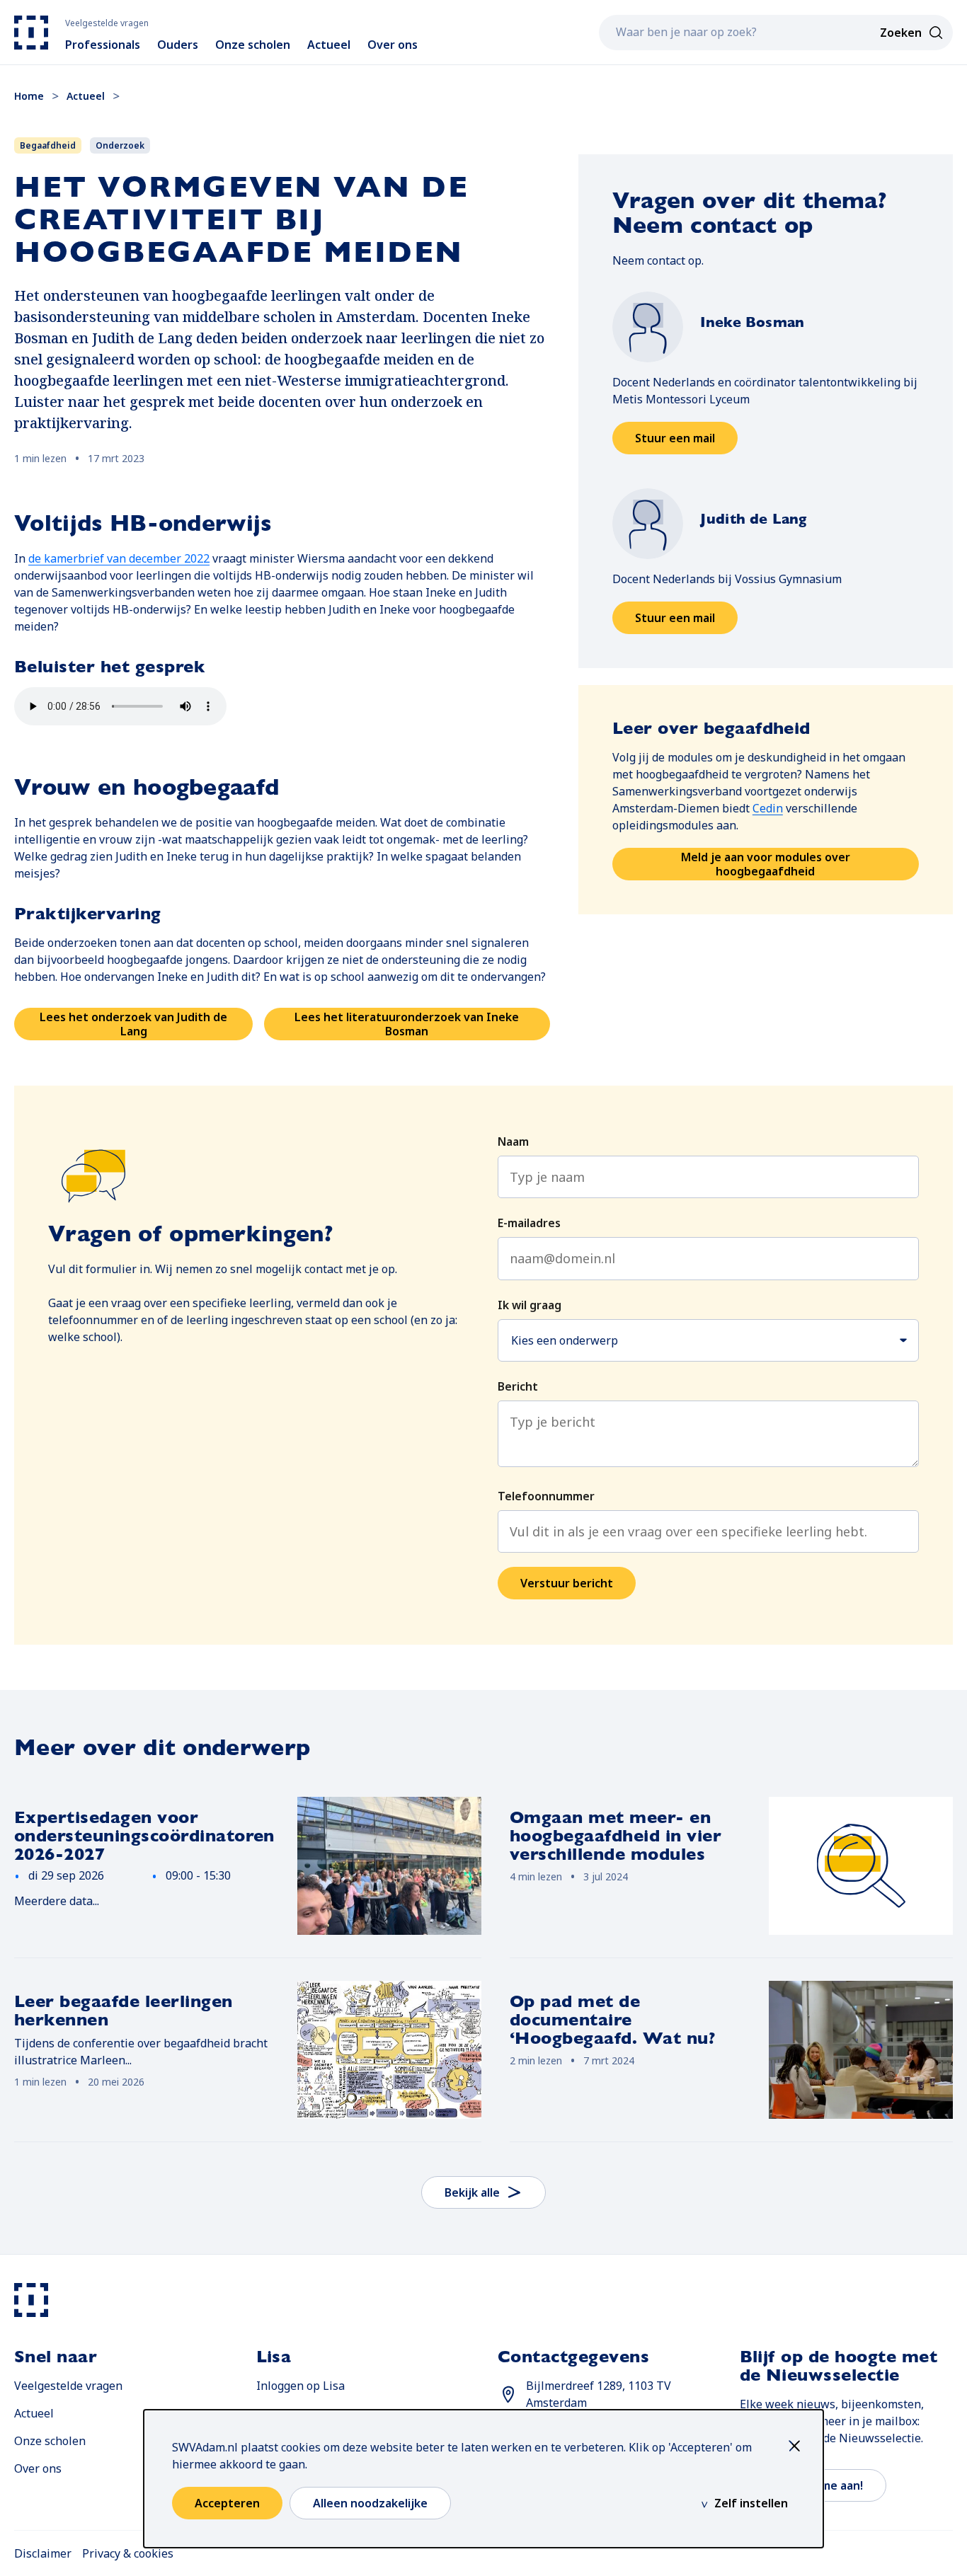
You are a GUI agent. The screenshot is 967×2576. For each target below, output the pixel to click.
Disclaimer (43, 2553)
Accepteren (227, 2503)
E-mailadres (529, 1223)
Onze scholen (50, 2441)
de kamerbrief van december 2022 (119, 558)
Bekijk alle (472, 2192)
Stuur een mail (686, 442)
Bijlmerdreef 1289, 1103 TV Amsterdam (599, 2394)
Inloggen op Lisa (301, 2385)
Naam (513, 1142)
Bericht (518, 1386)
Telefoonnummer (546, 1496)
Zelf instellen (751, 2503)
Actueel (34, 2413)
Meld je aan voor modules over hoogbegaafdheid (766, 864)
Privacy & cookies (128, 2553)
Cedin (768, 808)
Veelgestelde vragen (68, 2386)
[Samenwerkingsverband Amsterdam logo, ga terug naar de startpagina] (31, 33)
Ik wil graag (530, 1305)
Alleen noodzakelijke (370, 2503)
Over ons (38, 2468)
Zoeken (901, 33)
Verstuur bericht (567, 1583)
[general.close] (798, 2446)
